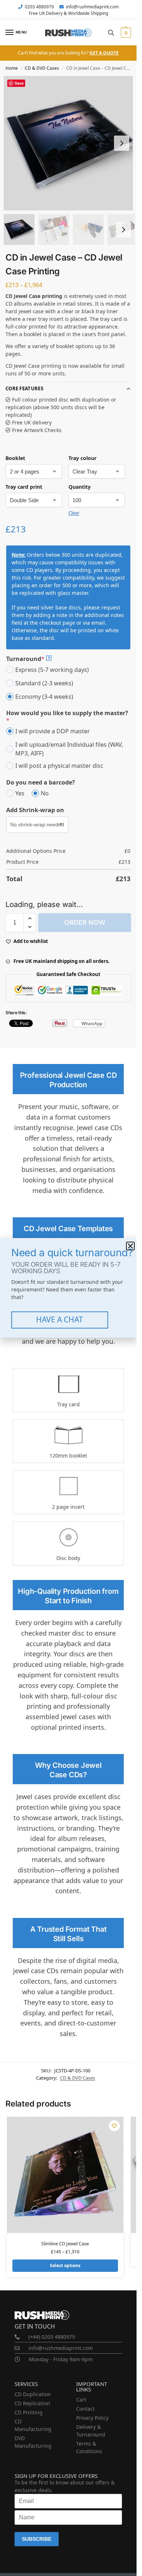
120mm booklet (68, 1456)
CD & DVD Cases (42, 68)
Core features (24, 388)
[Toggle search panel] (111, 33)
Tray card (68, 1404)
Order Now (85, 922)
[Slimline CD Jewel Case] (65, 2175)
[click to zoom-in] (71, 143)
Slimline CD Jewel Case (65, 2244)
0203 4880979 (39, 7)
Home (12, 68)
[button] (125, 33)
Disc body (68, 1558)
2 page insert (68, 1507)
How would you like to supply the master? (67, 717)
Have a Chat (60, 1319)
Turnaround (28, 659)
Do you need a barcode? (41, 782)
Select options (65, 2265)
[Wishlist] (114, 2126)
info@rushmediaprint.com (92, 7)
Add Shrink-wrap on (35, 810)
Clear (74, 513)
